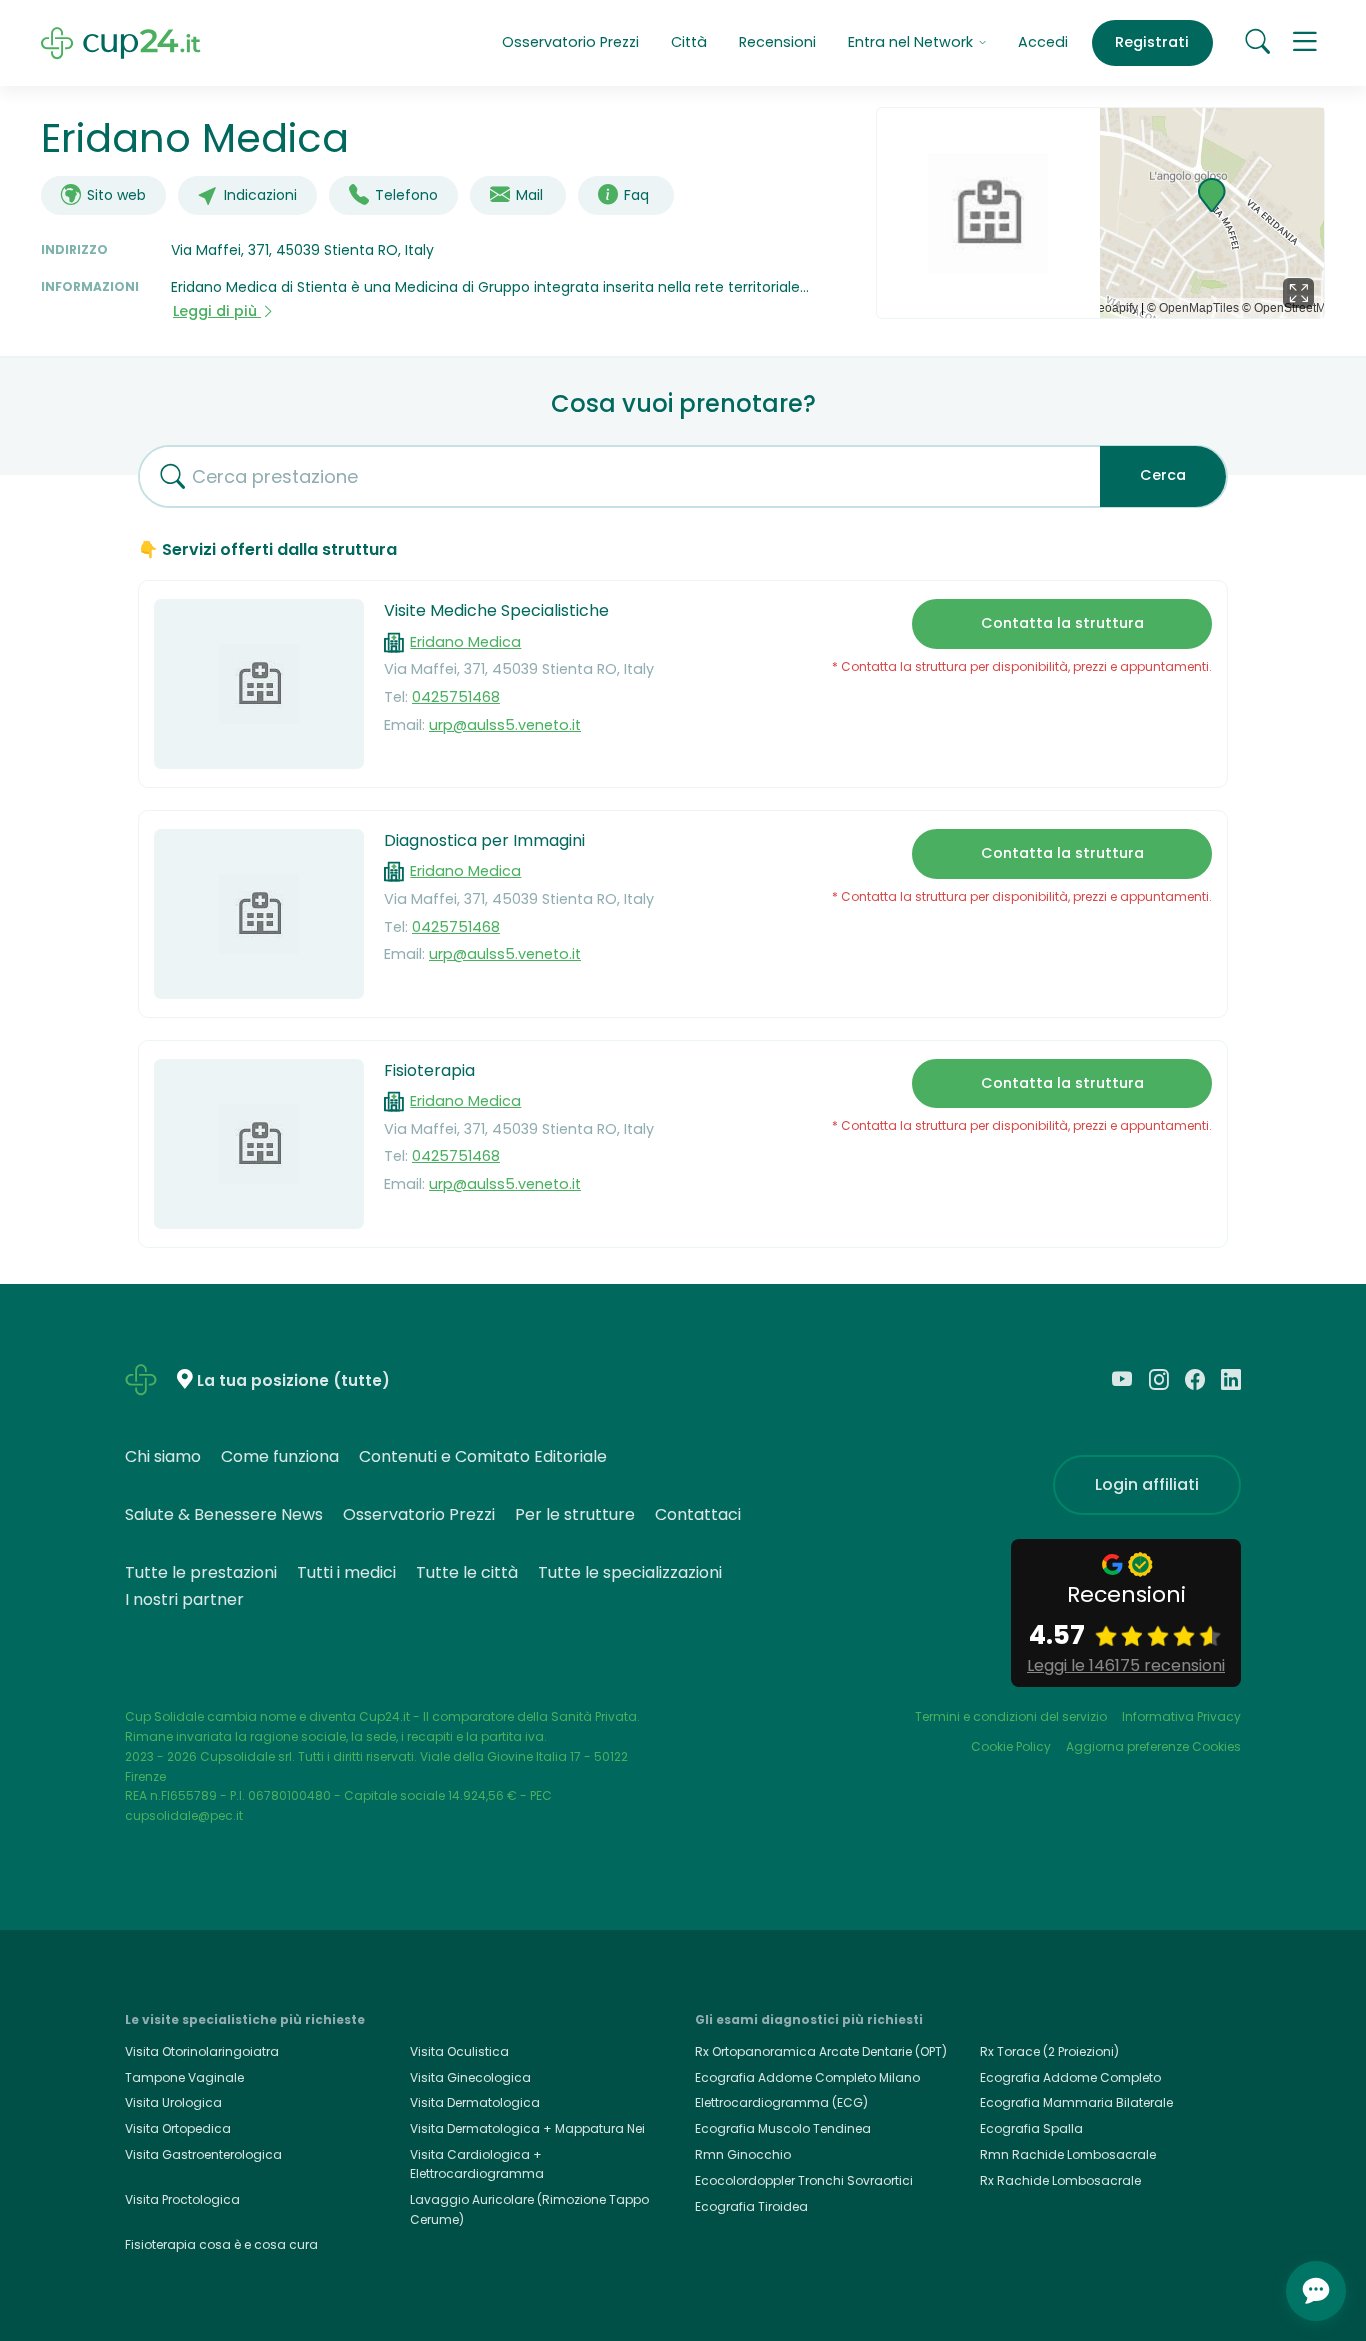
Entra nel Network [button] (912, 42)
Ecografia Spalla (1031, 2128)
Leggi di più (217, 311)
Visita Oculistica (459, 2051)
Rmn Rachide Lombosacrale (1068, 2154)
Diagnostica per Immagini (484, 840)
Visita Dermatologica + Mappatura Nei (527, 2128)
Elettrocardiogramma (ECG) (781, 2102)
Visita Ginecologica (470, 2077)
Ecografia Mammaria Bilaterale (1076, 2102)
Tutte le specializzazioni (630, 1572)
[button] (1305, 43)
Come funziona (280, 1456)
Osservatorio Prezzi (570, 42)
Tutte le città (467, 1572)
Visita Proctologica (182, 2199)
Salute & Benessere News (224, 1514)
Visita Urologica (173, 2102)
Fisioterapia (429, 1070)
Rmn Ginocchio (743, 2154)
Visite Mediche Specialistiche (496, 610)
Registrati (1152, 42)
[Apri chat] (1316, 2291)
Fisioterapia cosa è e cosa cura (221, 2244)
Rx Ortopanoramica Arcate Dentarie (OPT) (821, 2051)
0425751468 (456, 697)
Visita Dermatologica (475, 2102)
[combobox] (612, 476)
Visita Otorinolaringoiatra (202, 2051)
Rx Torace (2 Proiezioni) (1049, 2051)
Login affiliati (1147, 1484)
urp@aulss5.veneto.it (505, 725)
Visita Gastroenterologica (203, 2154)
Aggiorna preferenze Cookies (1153, 1746)
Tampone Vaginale (184, 2077)
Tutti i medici (346, 1572)
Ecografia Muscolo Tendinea (783, 2128)
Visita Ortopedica (178, 2128)
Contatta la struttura (1062, 623)
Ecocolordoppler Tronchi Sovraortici (804, 2180)
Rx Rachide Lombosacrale (1060, 2180)
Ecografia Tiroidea (751, 2206)
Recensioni (777, 42)
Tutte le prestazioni (201, 1572)
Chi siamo (163, 1456)
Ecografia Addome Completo (1070, 2077)
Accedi (1043, 42)
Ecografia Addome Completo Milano (807, 2077)
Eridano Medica (465, 642)
